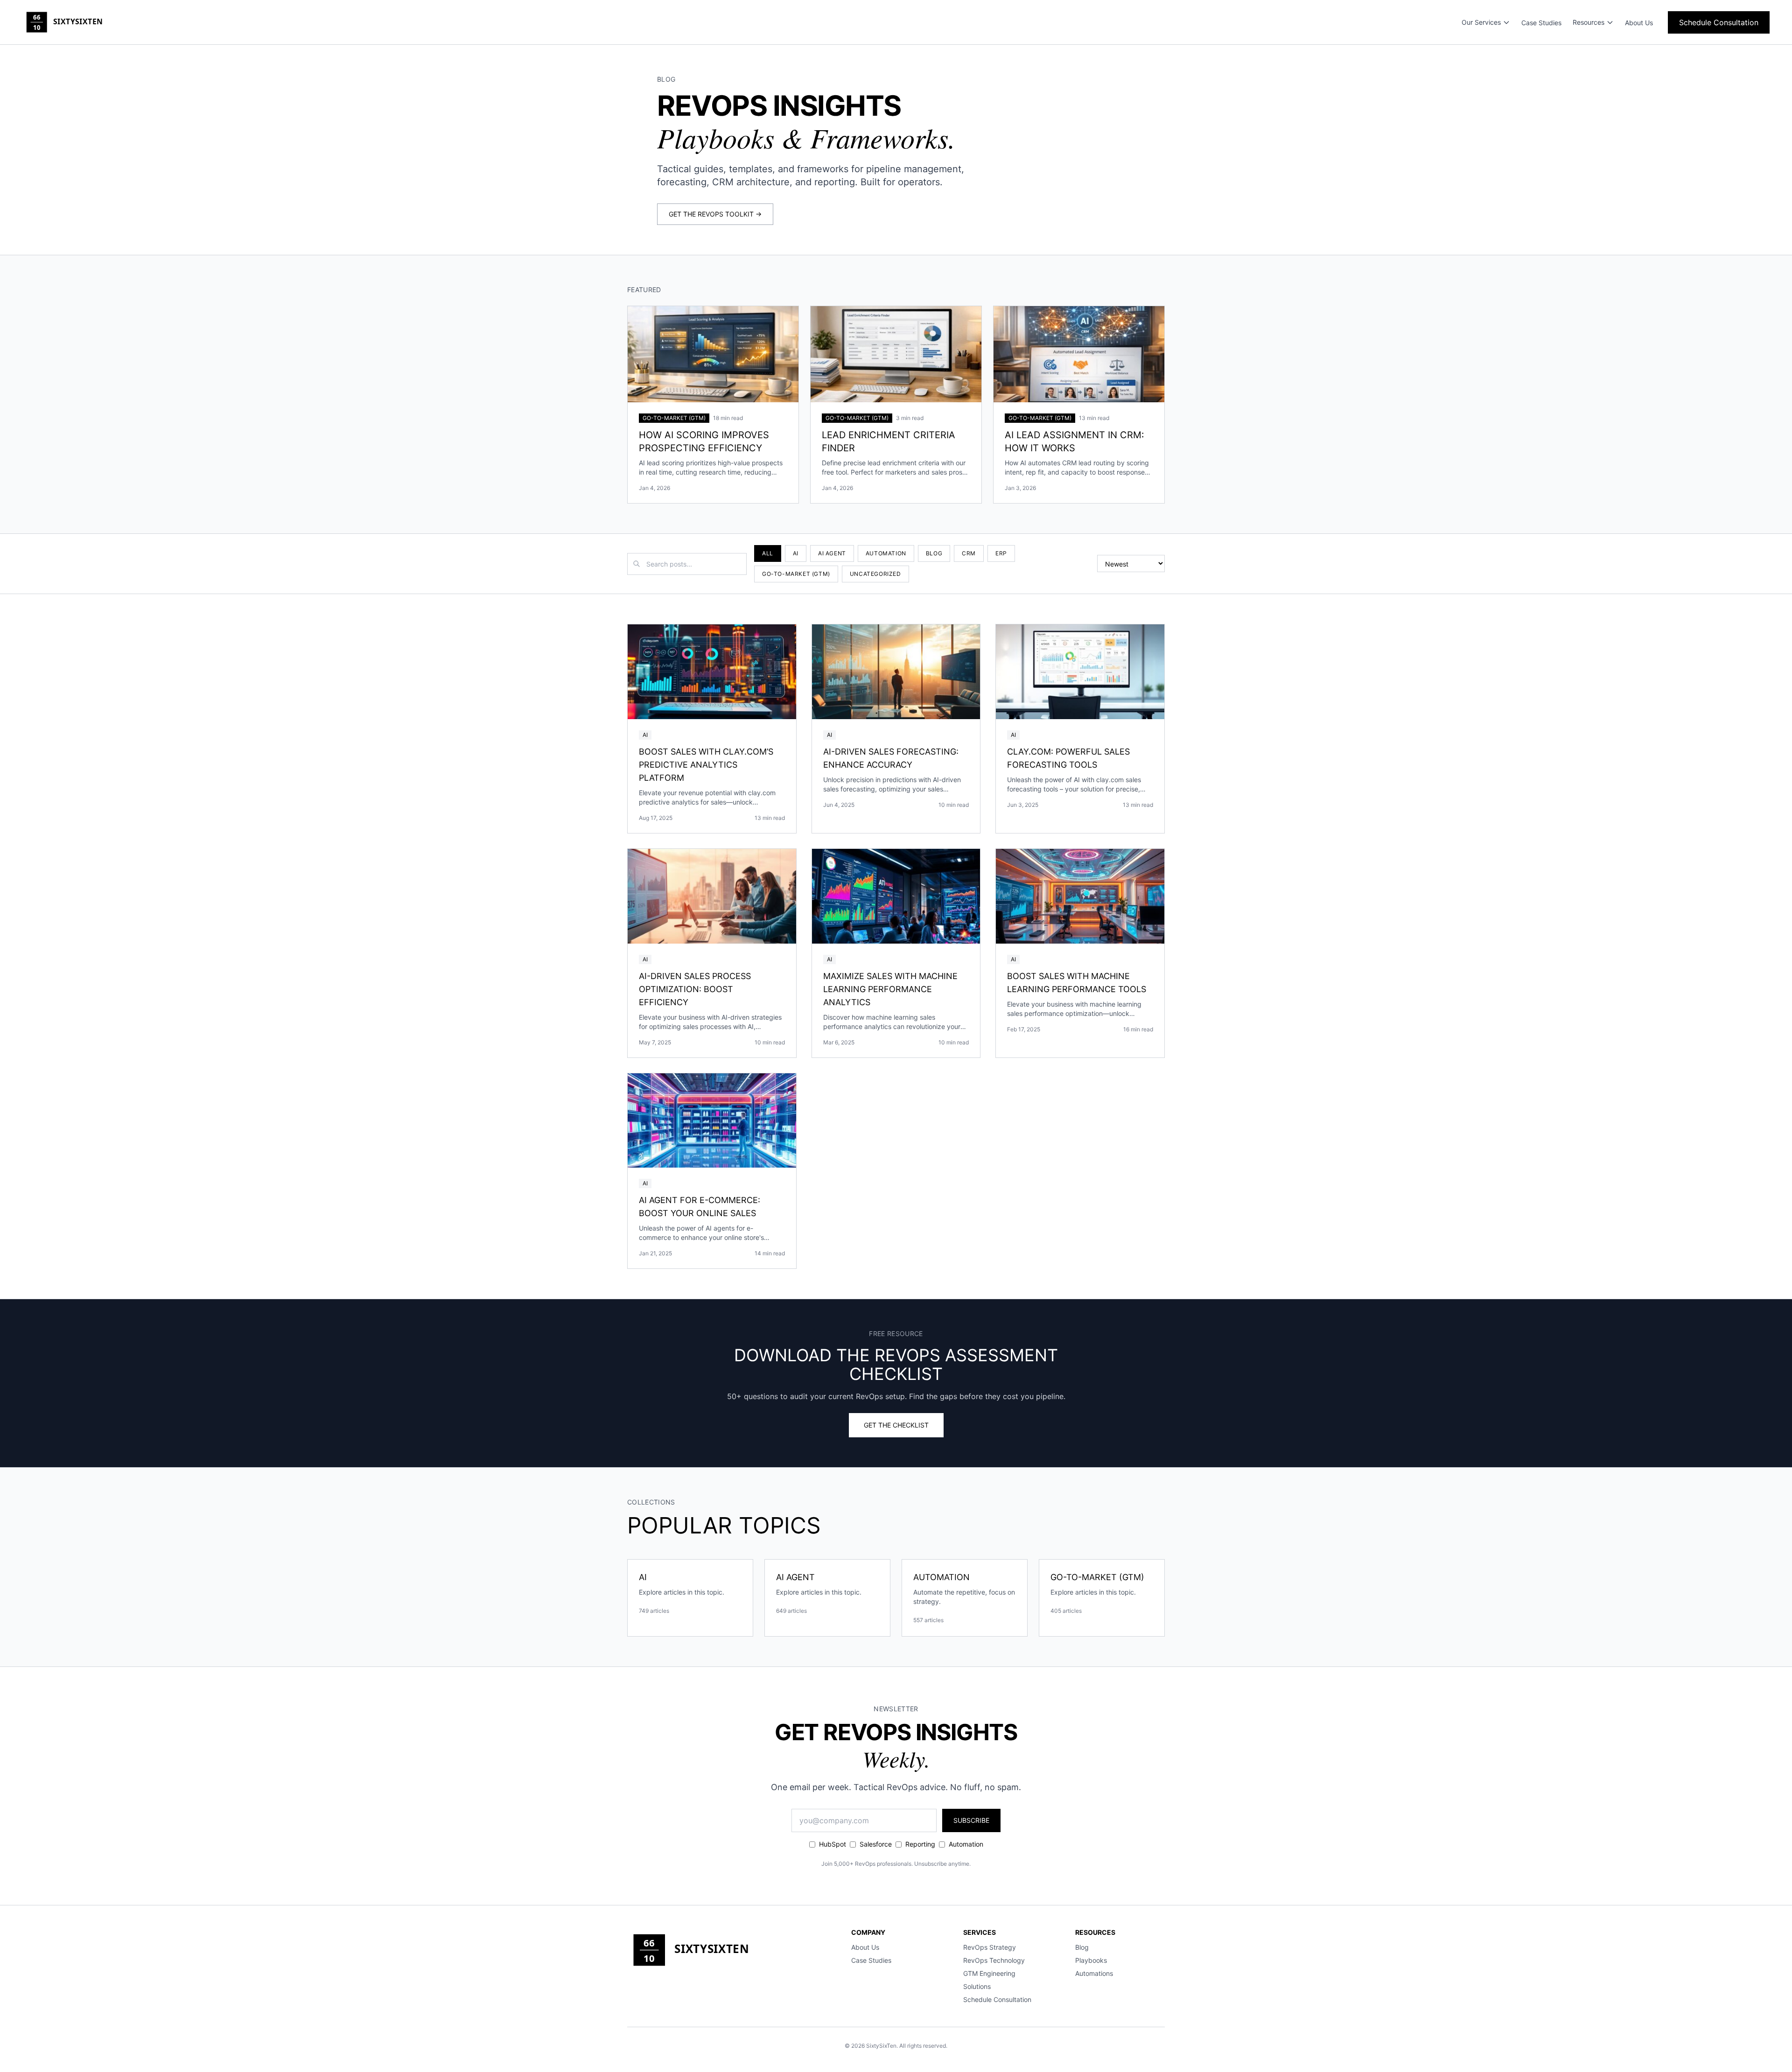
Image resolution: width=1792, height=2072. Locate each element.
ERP (1001, 553)
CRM (969, 553)
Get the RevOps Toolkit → (715, 214)
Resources (1589, 22)
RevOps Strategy (990, 1947)
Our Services (1481, 22)
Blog (934, 553)
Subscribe (971, 1820)
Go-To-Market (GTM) (796, 574)
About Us (1639, 23)
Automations (1094, 1973)
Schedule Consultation (1719, 22)
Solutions (977, 1986)
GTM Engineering (989, 1973)
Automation (886, 553)
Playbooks (1091, 1960)
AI (796, 553)
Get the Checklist (896, 1425)
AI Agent (832, 553)
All (768, 553)
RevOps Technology (994, 1960)
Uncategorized (875, 574)
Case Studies (1541, 23)
